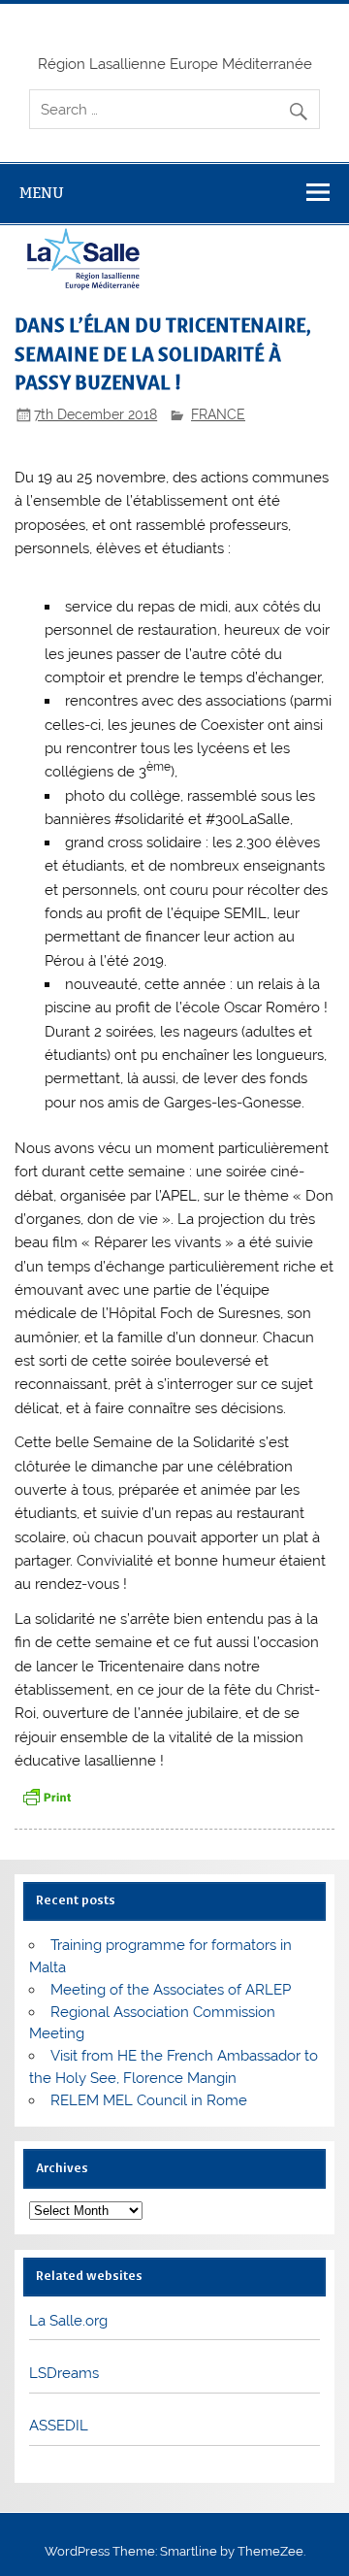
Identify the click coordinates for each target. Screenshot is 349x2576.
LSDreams (64, 2373)
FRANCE (218, 414)
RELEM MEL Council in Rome (149, 2100)
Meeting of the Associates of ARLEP (171, 1990)
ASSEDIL (59, 2426)
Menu (42, 193)
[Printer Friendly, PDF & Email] (47, 1796)
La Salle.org (68, 2321)
